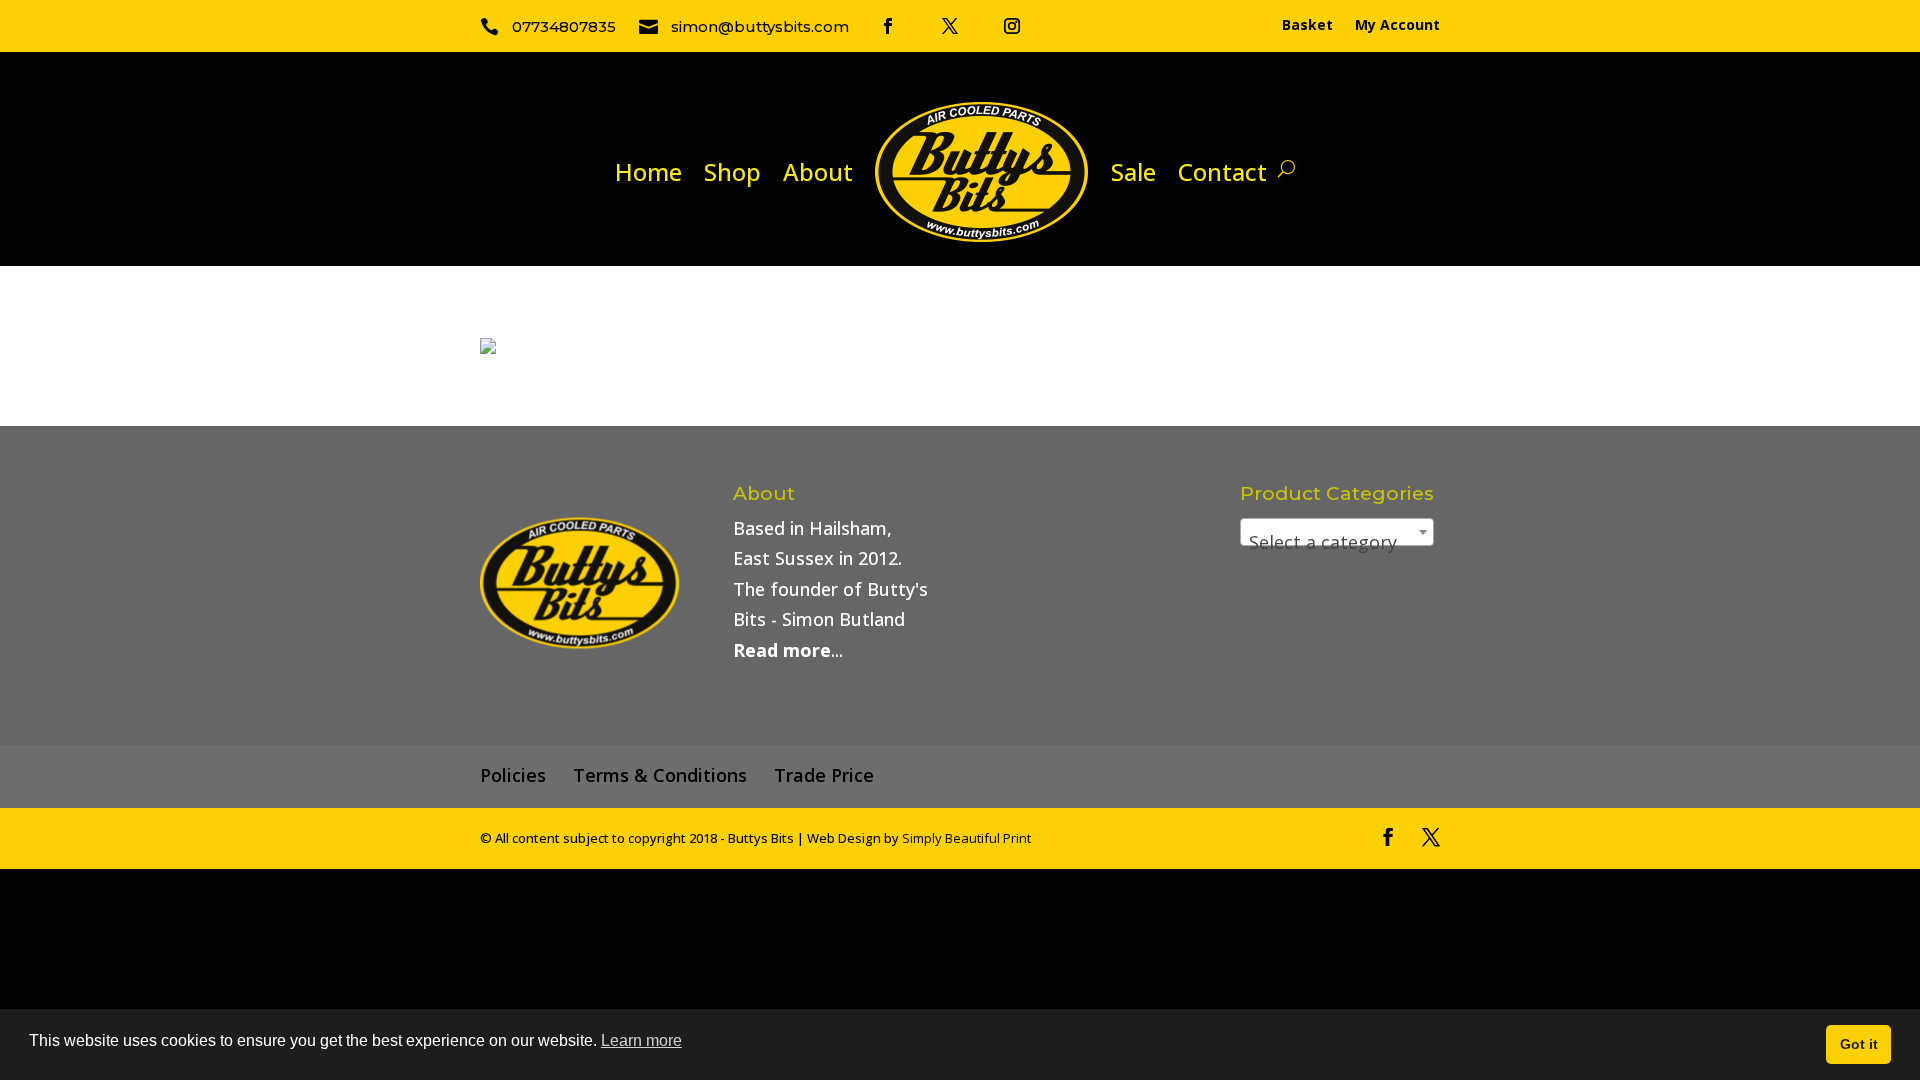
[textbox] (1337, 542)
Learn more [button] (641, 1040)
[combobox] (1337, 532)
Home (648, 171)
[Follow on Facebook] (888, 26)
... (788, 650)
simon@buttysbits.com (760, 26)
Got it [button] (1859, 1044)
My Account (1397, 26)
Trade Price (824, 775)
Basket (1307, 26)
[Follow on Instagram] (1012, 26)
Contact (1222, 171)
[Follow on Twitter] (950, 26)
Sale (1133, 171)
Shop (732, 171)
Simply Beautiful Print (966, 838)
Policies (513, 775)
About (818, 171)
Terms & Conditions (660, 775)
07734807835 (564, 26)
